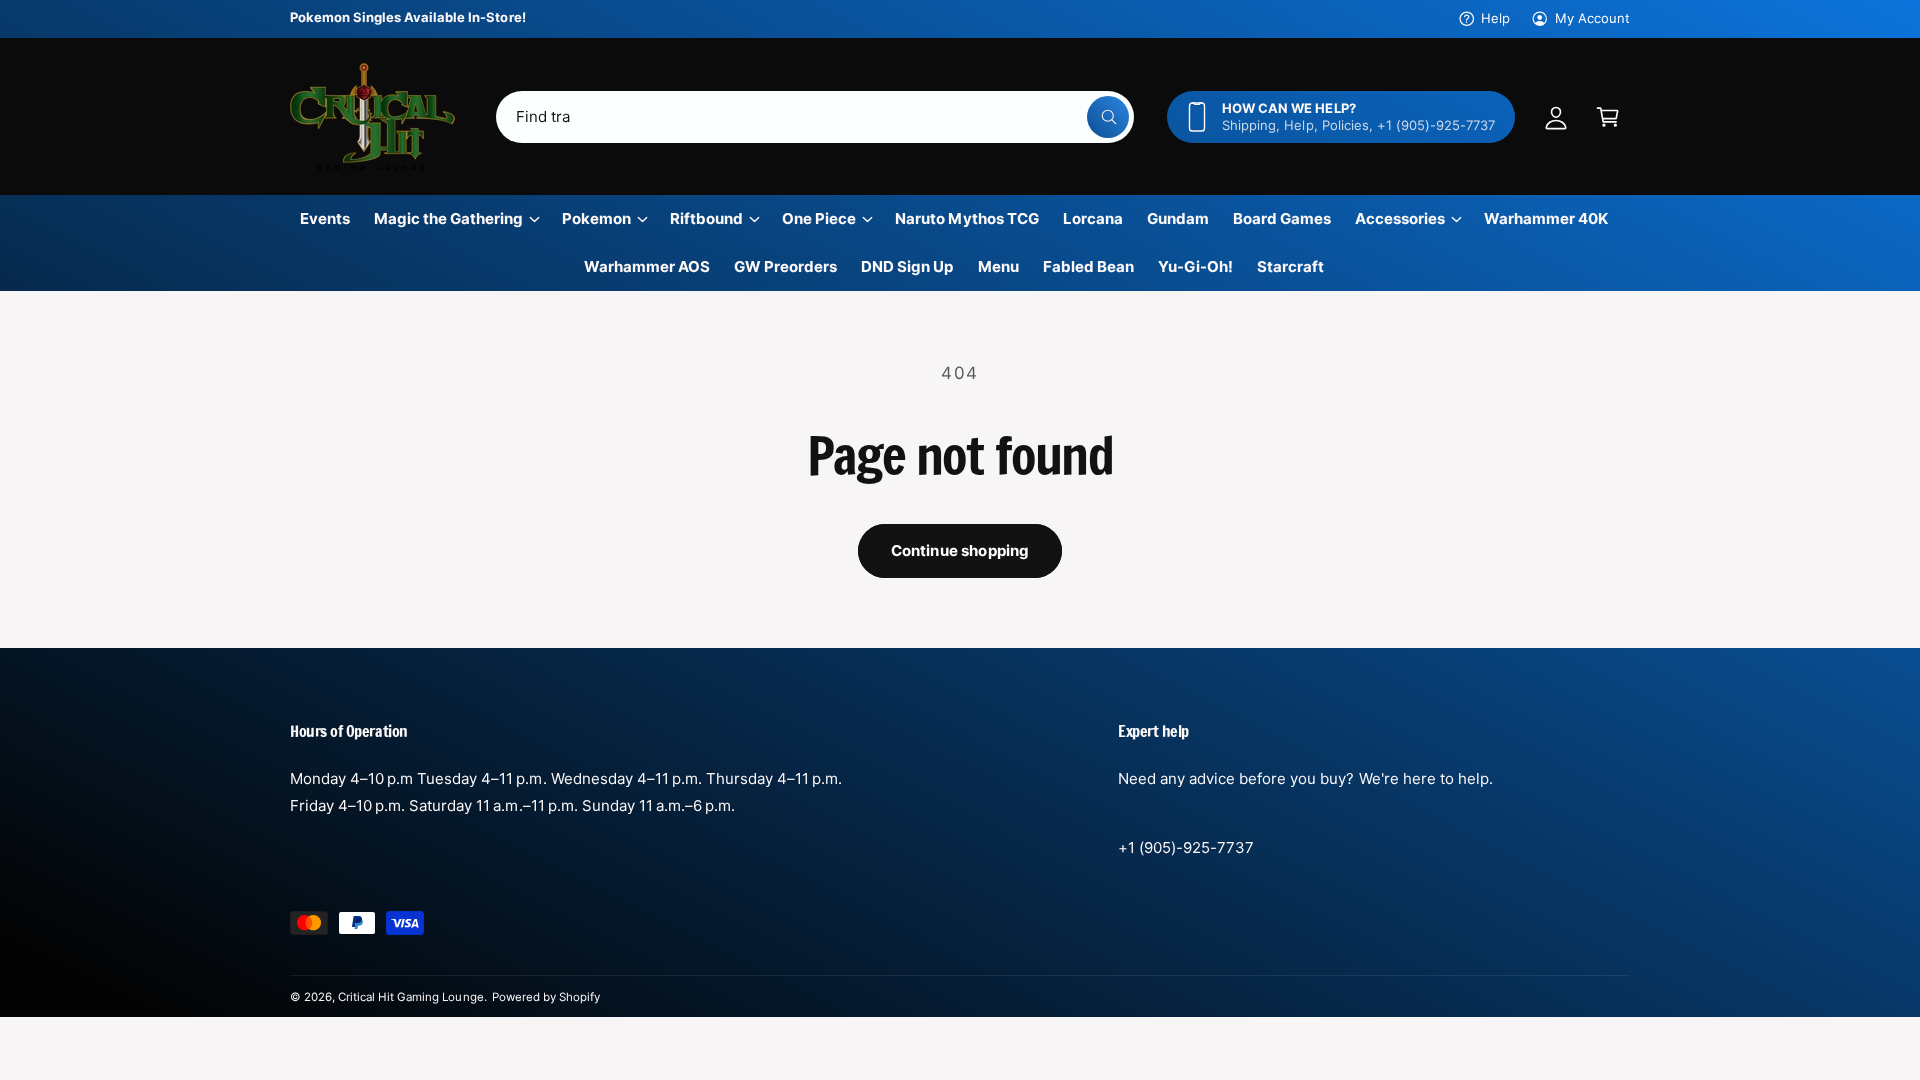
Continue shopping (960, 550)
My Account (1592, 18)
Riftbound (706, 218)
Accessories (1400, 218)
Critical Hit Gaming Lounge (410, 997)
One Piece (819, 218)
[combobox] (815, 117)
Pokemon (596, 218)
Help (1495, 18)
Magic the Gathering (448, 218)
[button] (1608, 117)
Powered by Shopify (546, 997)
